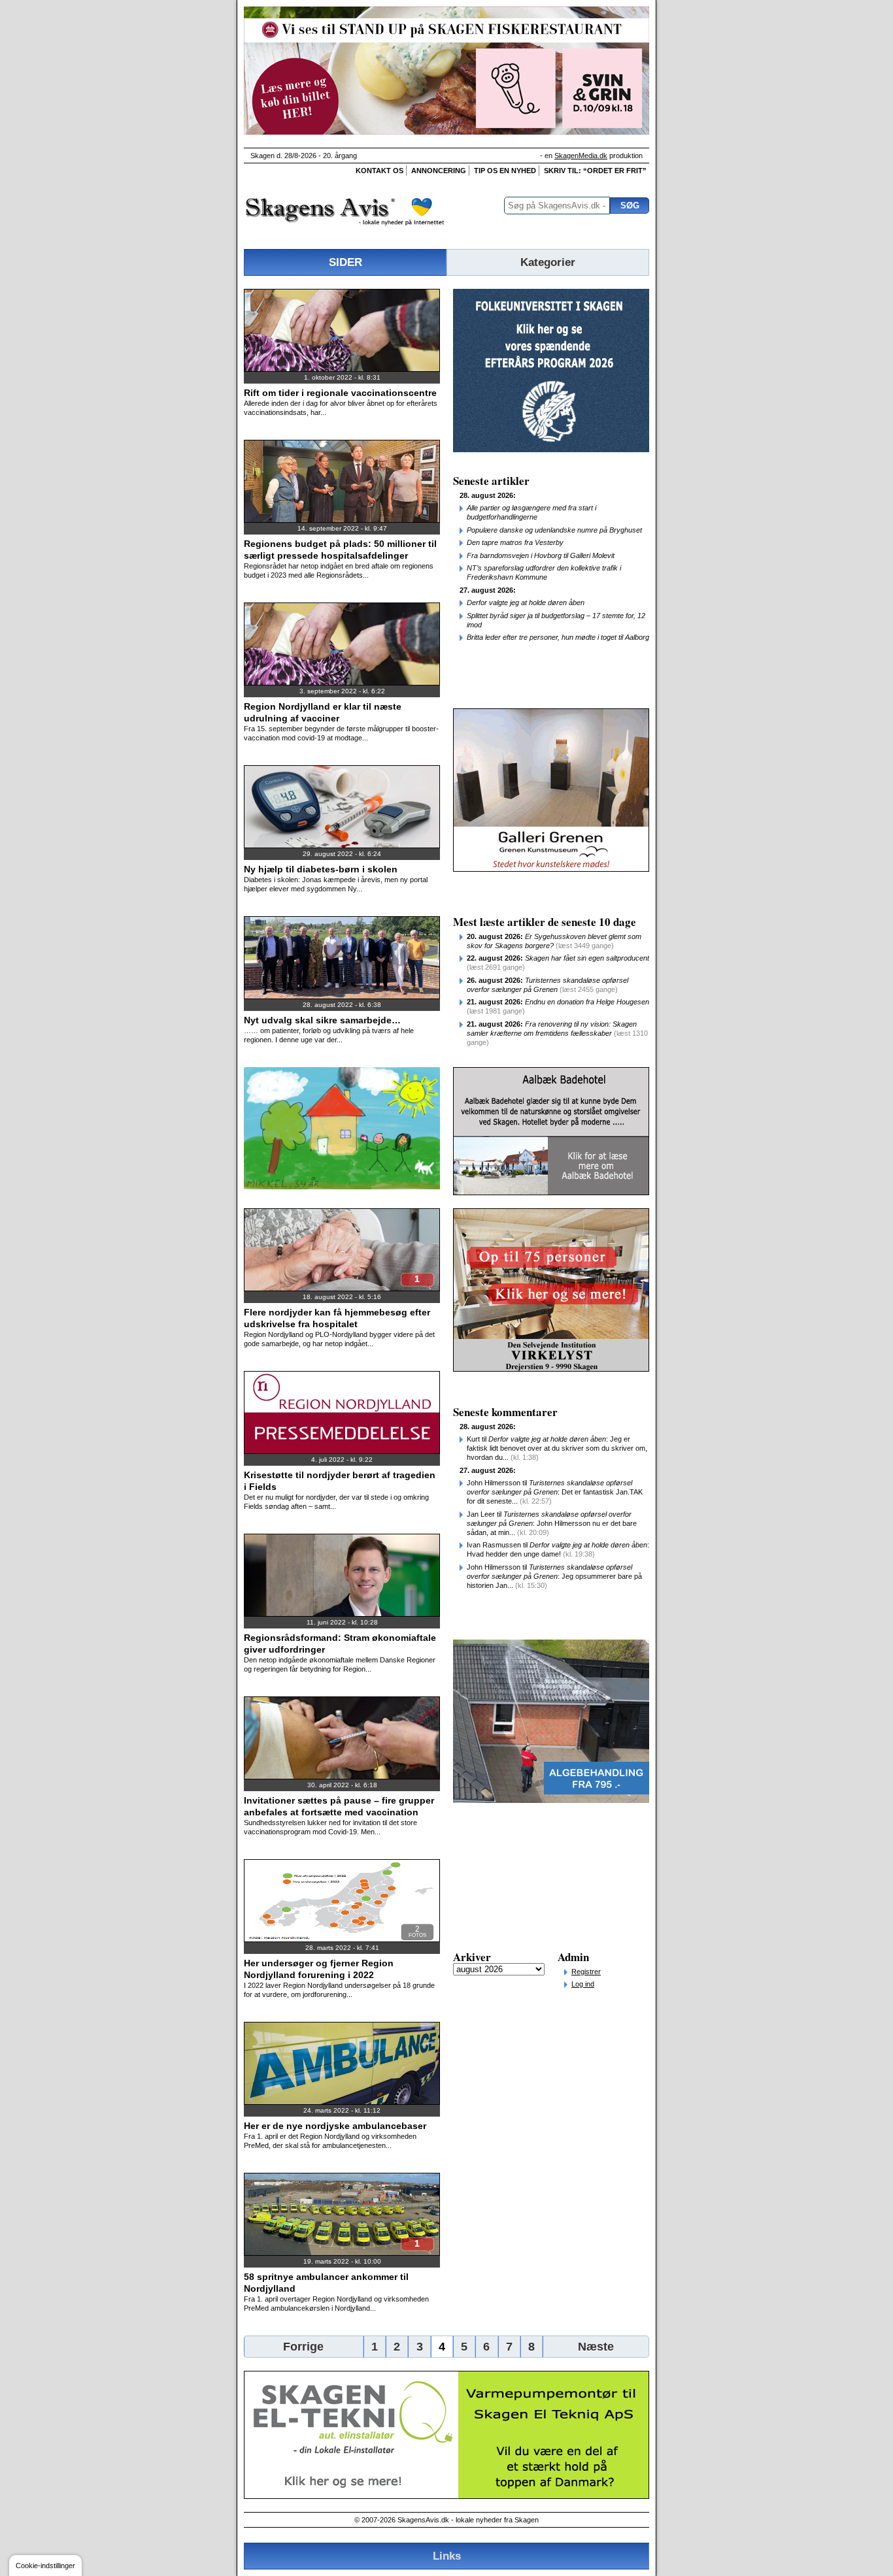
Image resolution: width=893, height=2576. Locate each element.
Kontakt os (379, 171)
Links (447, 2556)
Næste (596, 2347)
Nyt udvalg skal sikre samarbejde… (322, 1020)
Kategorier (548, 262)
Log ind (583, 1984)
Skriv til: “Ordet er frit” (595, 171)
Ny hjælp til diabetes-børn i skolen (321, 869)
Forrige (303, 2347)
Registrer (586, 1972)
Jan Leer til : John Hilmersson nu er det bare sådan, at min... (552, 1523)
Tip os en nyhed (505, 171)
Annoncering (439, 171)
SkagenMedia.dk (581, 156)
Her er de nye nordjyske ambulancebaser (335, 2126)
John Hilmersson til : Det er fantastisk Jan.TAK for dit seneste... (555, 1492)
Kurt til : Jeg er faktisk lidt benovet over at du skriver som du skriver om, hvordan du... (557, 1448)
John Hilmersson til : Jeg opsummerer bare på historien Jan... (554, 1576)
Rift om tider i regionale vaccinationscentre (340, 393)
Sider (345, 262)
